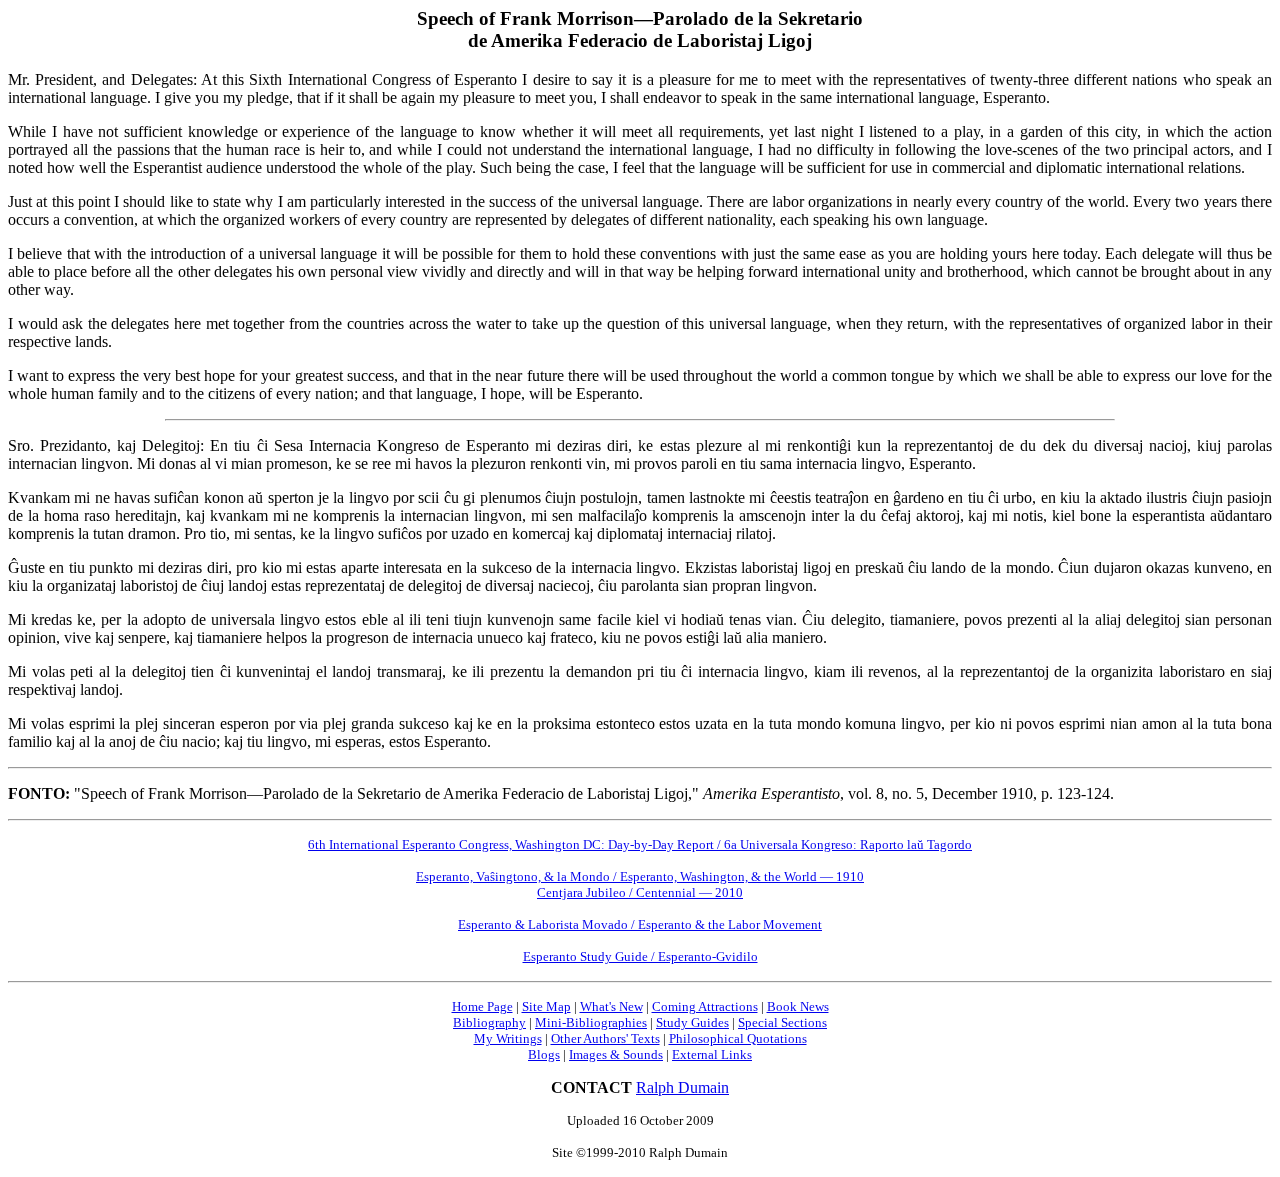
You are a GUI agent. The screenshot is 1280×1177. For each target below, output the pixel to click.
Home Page (482, 1006)
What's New (611, 1006)
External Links (712, 1054)
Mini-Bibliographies (591, 1022)
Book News (798, 1006)
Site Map (546, 1006)
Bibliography (489, 1022)
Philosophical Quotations (738, 1038)
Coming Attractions (705, 1006)
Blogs (544, 1054)
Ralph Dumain (682, 1087)
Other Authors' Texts (605, 1038)
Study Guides (692, 1022)
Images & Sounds (616, 1054)
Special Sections (782, 1022)
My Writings (508, 1038)
